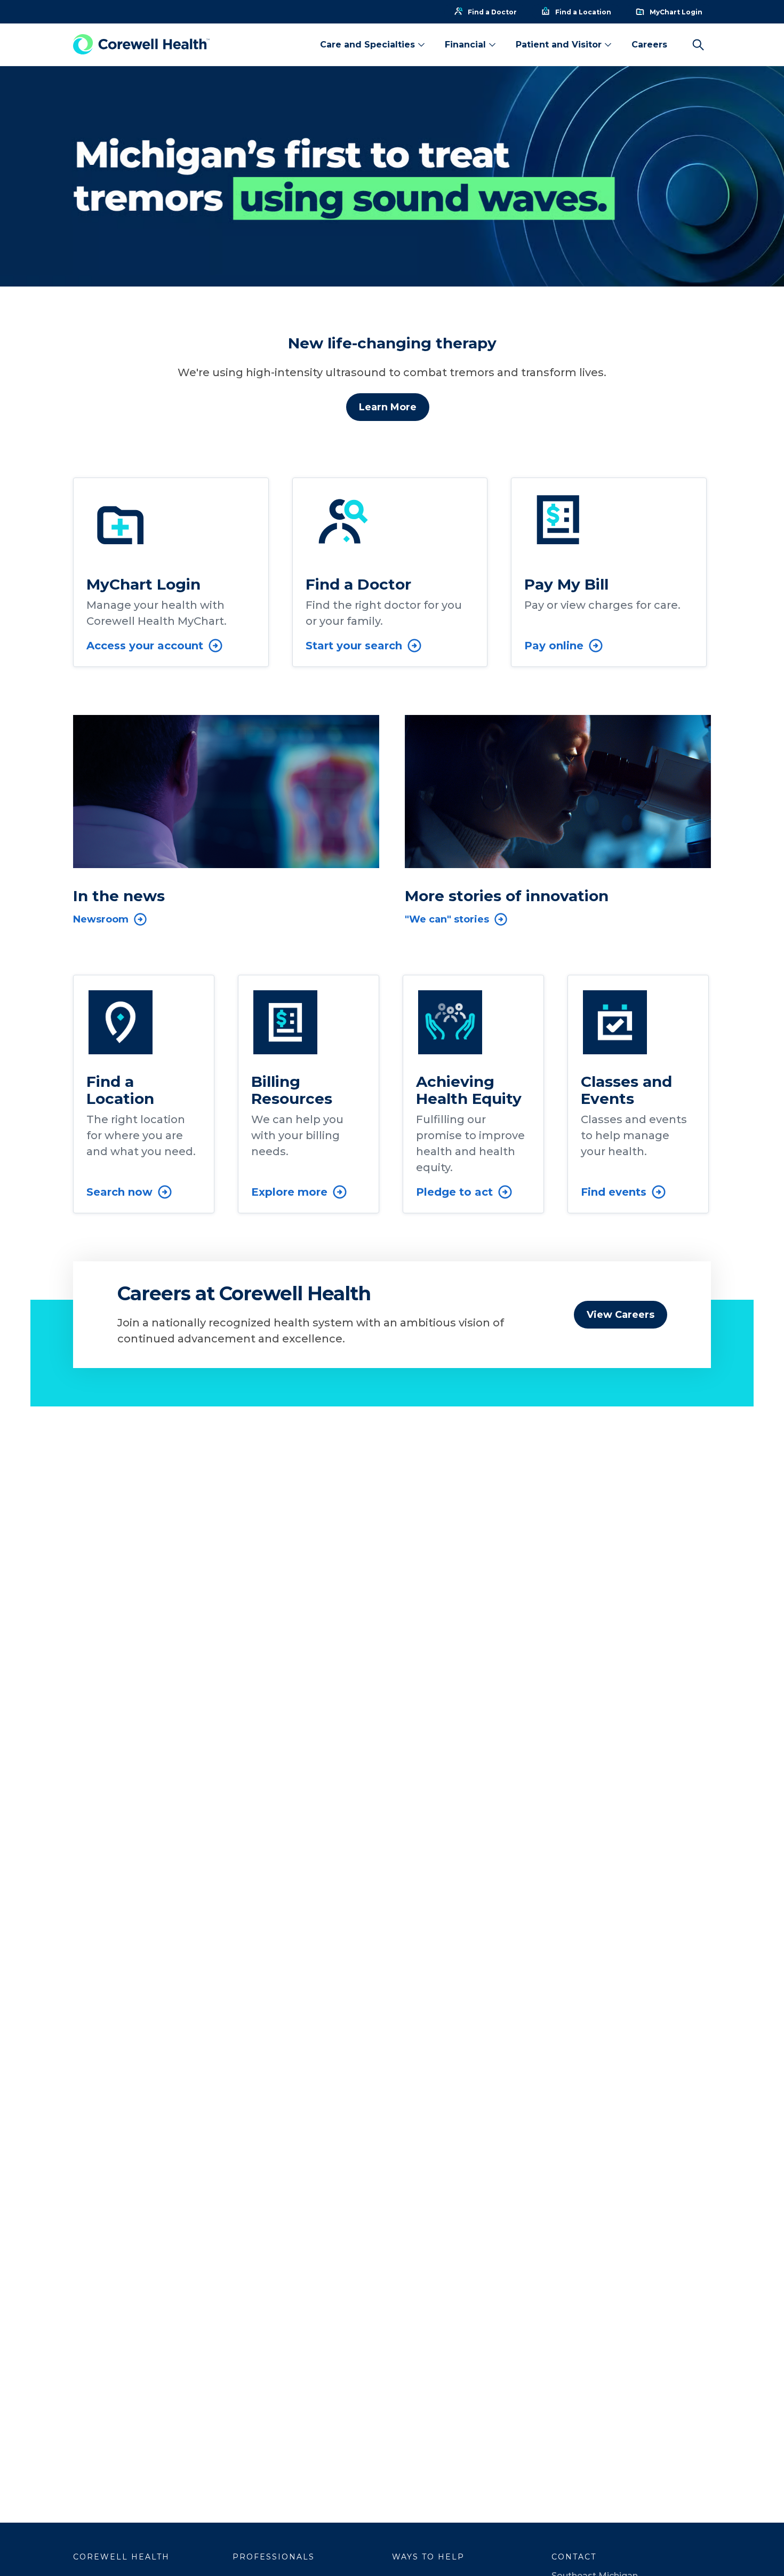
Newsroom (101, 919)
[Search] (698, 45)
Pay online (554, 646)
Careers (649, 45)
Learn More (388, 407)
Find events (614, 1192)
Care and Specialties (367, 45)
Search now (119, 1192)
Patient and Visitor (559, 45)
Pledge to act (454, 1192)
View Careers (621, 1315)
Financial (465, 45)
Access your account (145, 646)
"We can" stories (447, 919)
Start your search (354, 646)
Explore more (289, 1192)
